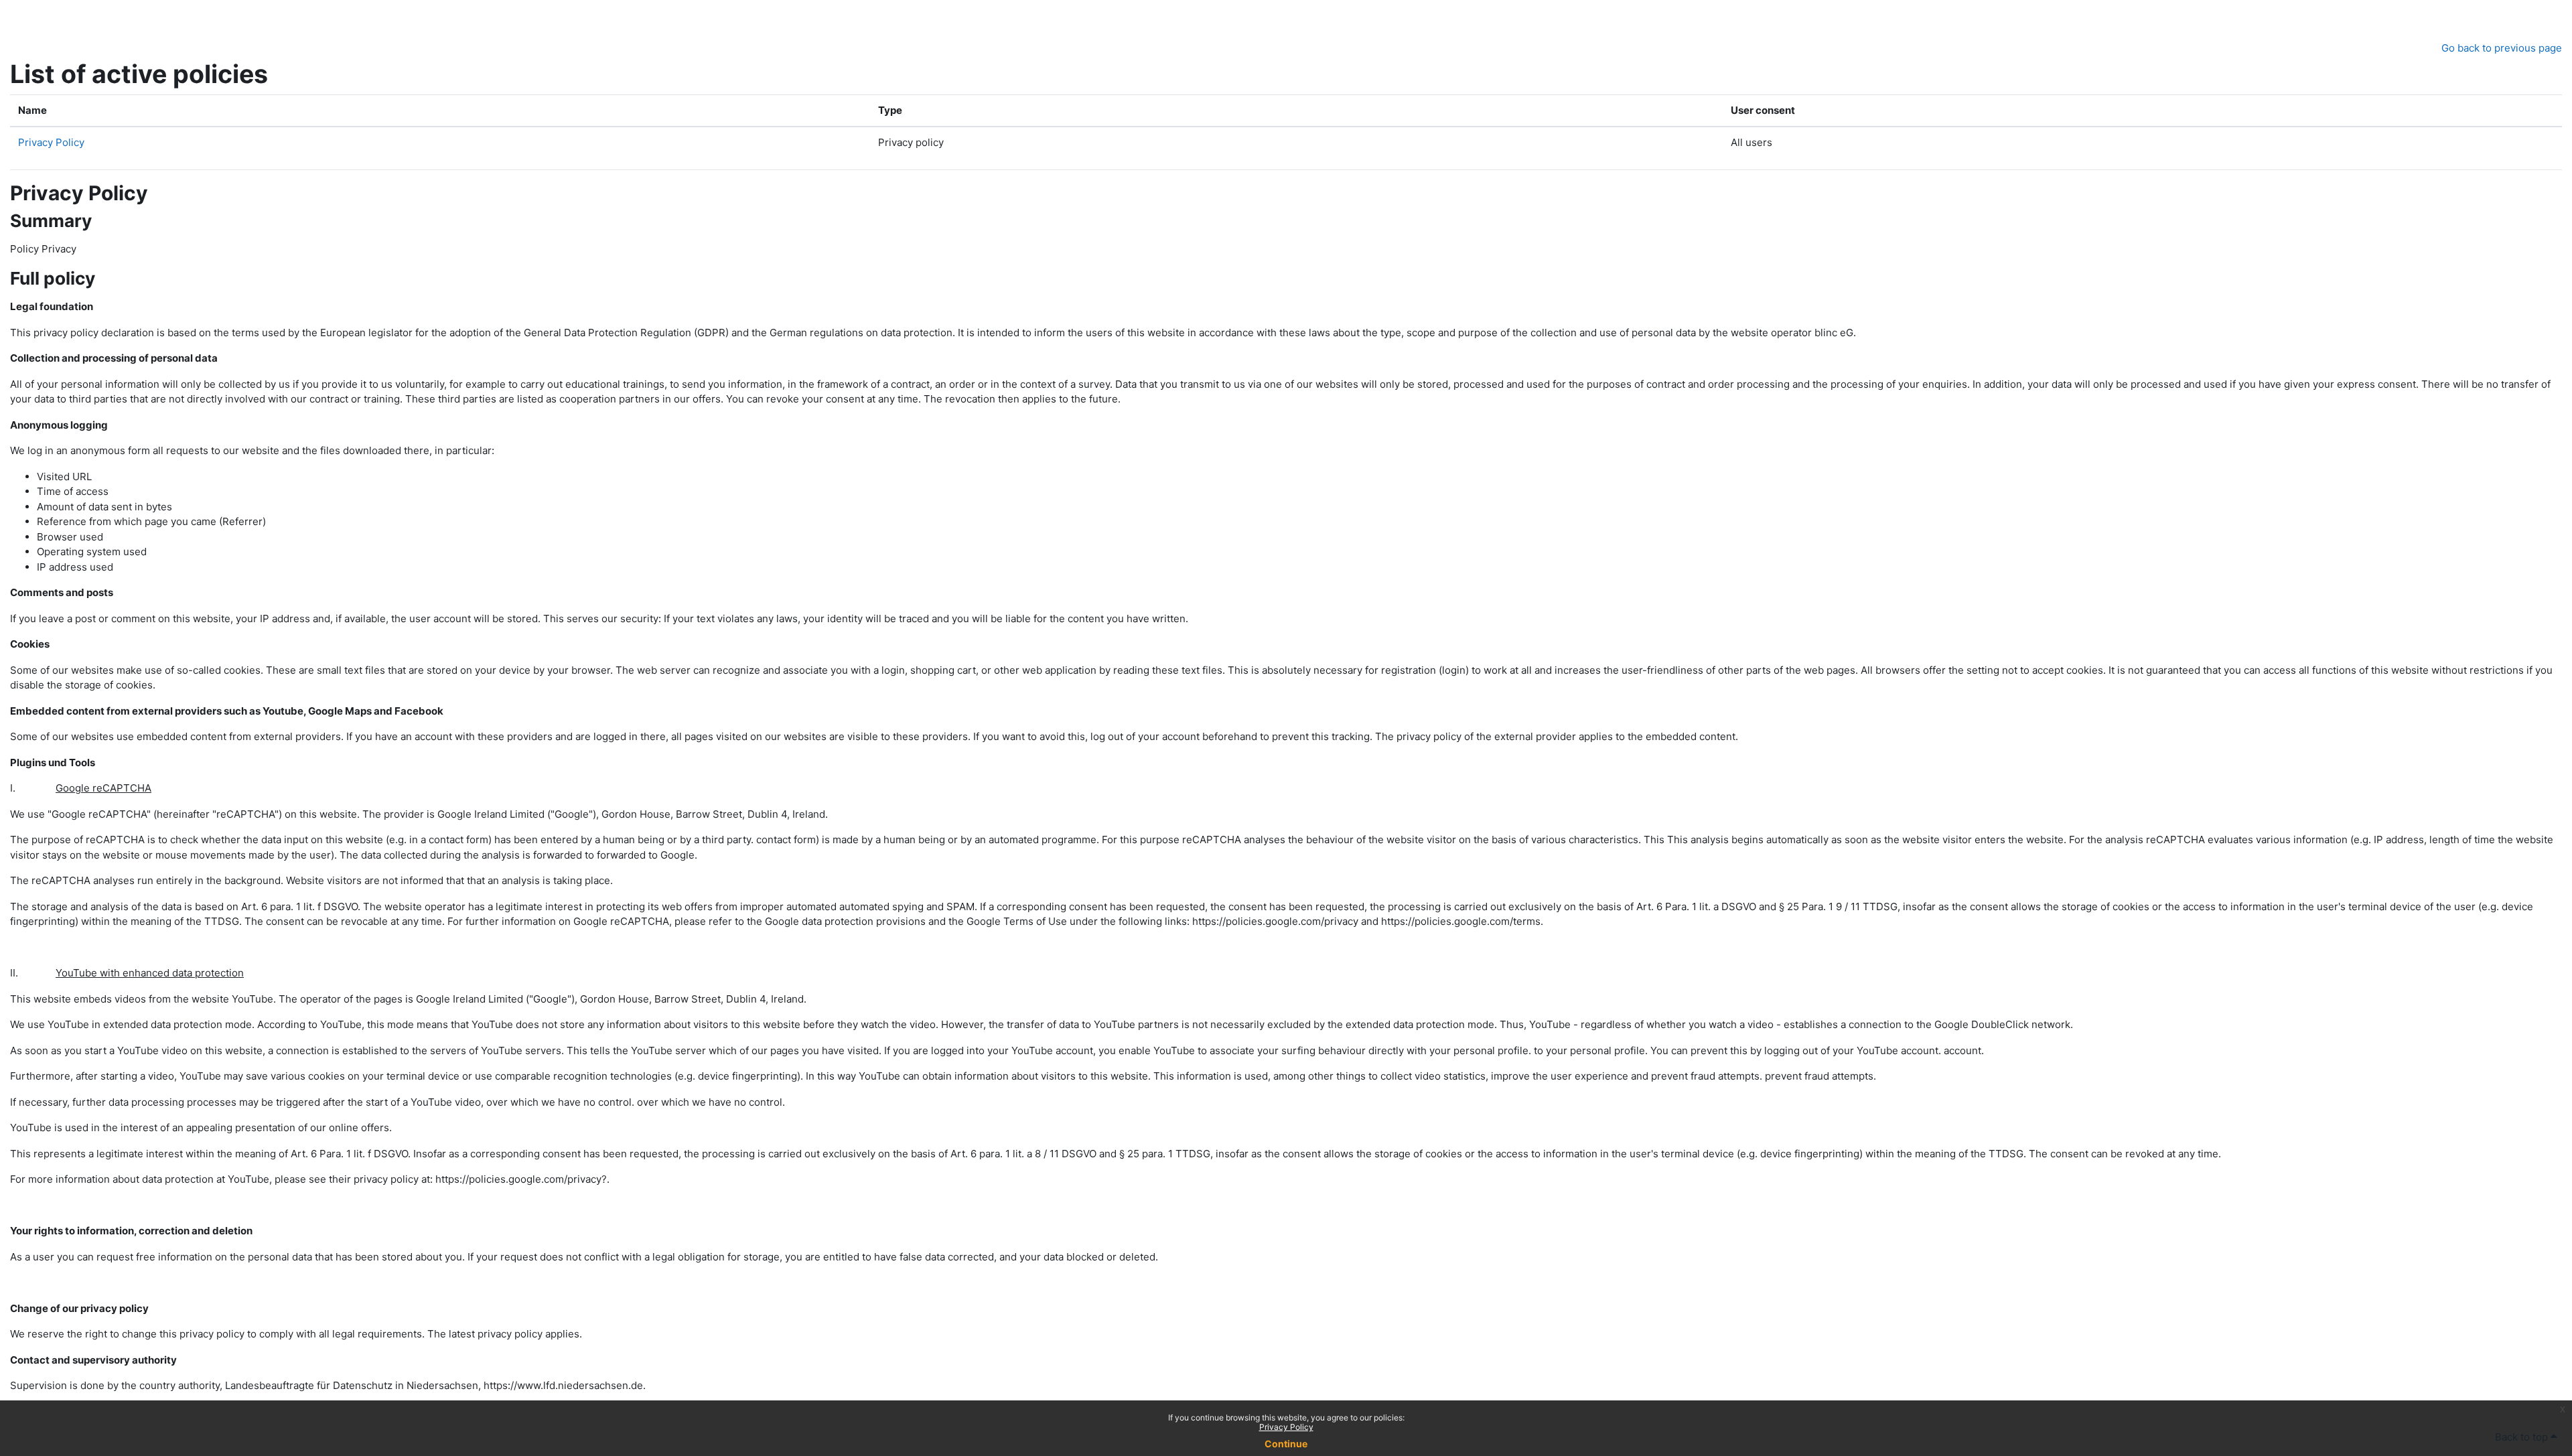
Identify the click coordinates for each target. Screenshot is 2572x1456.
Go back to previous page (2502, 48)
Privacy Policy (1286, 1427)
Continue (1286, 1444)
